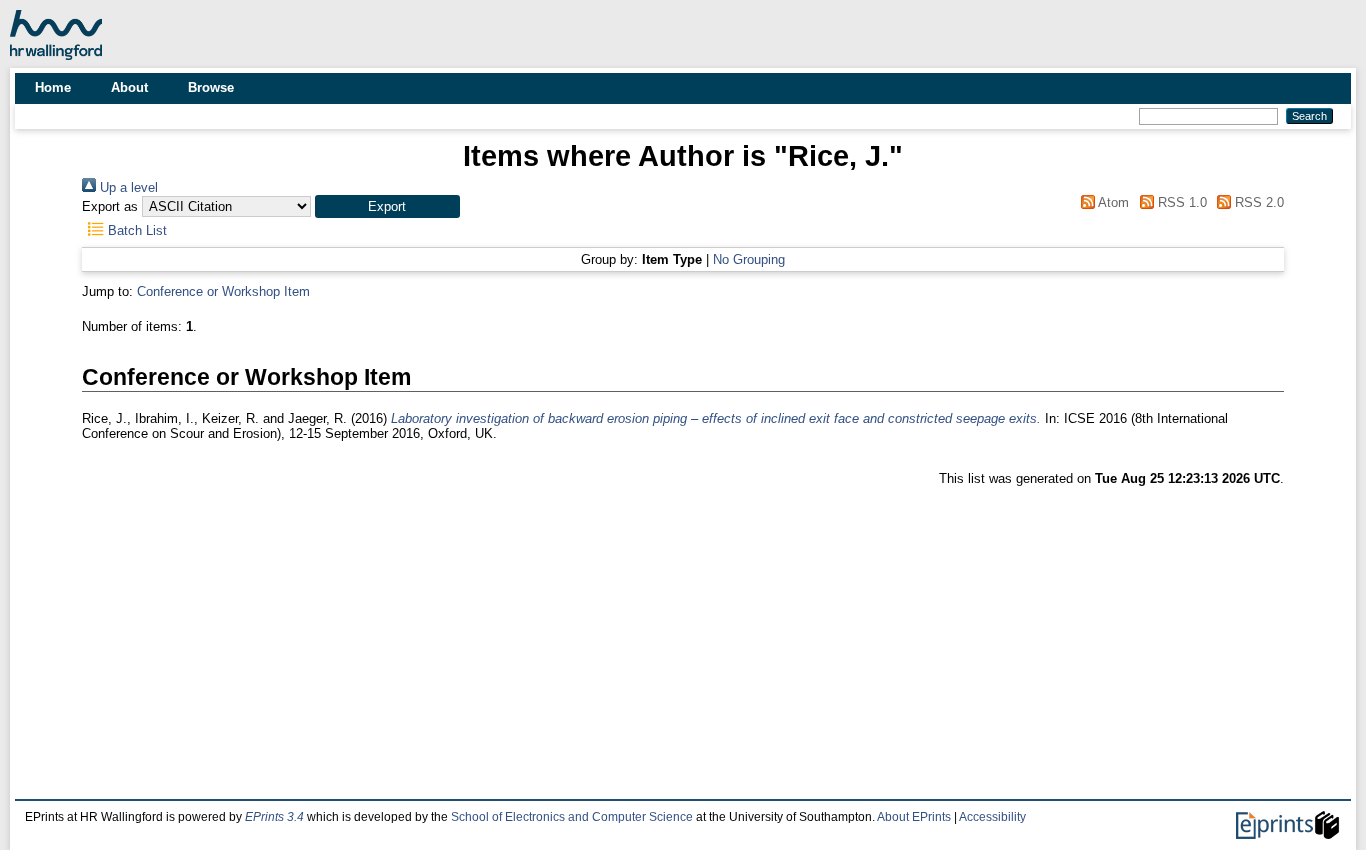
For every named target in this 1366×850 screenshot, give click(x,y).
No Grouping (749, 259)
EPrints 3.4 (274, 817)
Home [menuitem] (53, 87)
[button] (387, 206)
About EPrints (914, 817)
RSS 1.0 (1180, 202)
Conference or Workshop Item (223, 291)
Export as (110, 206)
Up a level (127, 187)
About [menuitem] (129, 87)
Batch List (135, 230)
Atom (1112, 202)
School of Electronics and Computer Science (572, 817)
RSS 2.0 (1257, 202)
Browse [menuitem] (211, 87)
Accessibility (992, 817)
